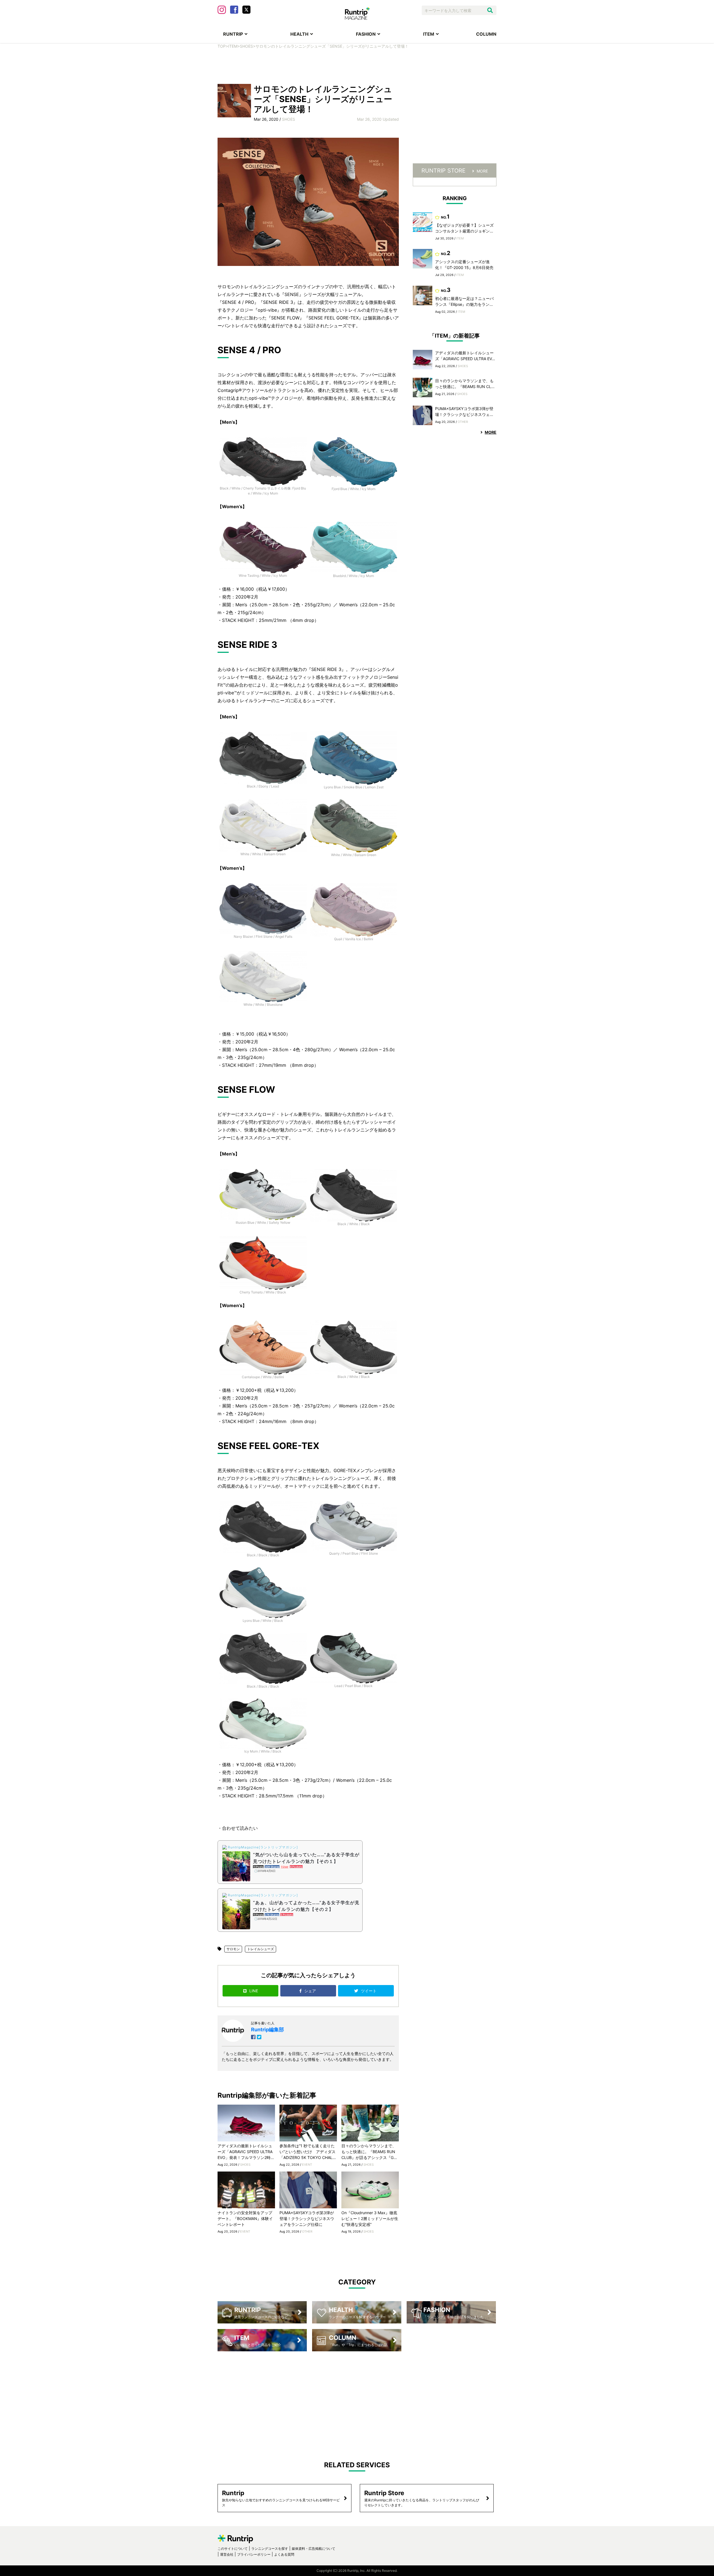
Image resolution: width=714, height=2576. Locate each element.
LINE (254, 1991)
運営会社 (227, 2554)
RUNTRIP (233, 34)
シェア (311, 1991)
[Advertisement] (357, 66)
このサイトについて (233, 2549)
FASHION (366, 34)
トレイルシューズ (260, 1949)
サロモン (233, 1949)
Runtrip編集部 (267, 2029)
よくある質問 (284, 2554)
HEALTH (299, 34)
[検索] (490, 10)
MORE (482, 171)
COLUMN (486, 34)
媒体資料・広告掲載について (313, 2549)
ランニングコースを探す (270, 2549)
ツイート (369, 1991)
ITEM (429, 34)
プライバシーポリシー (254, 2554)
